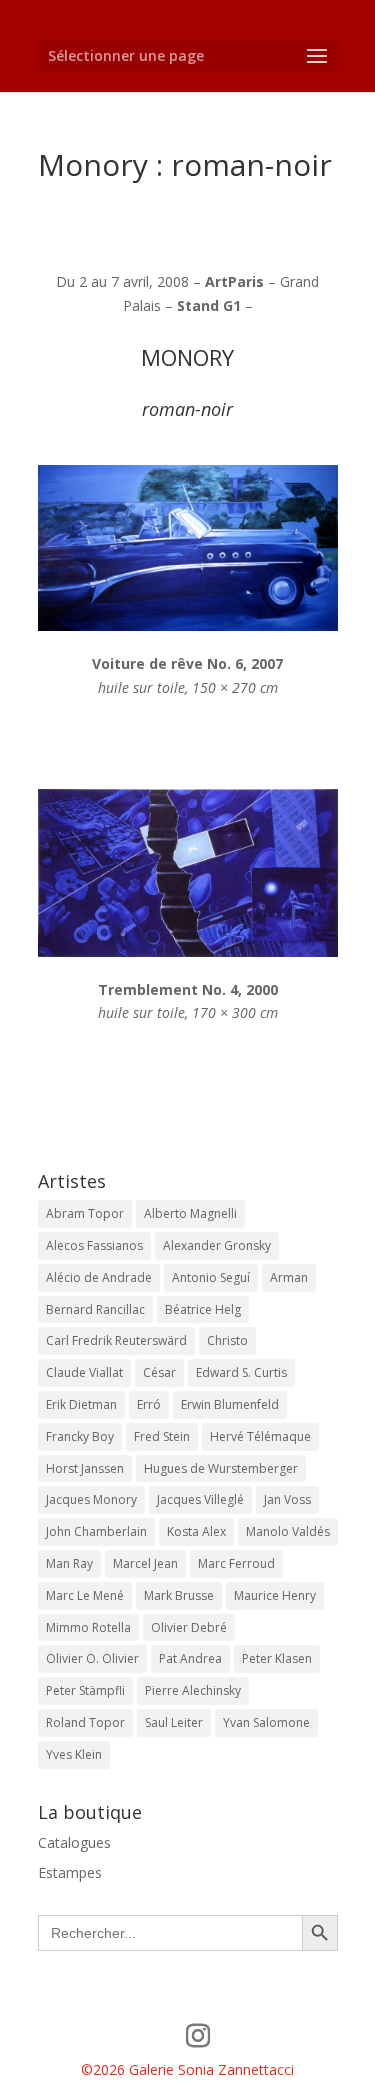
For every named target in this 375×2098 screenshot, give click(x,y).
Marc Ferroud (236, 1563)
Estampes (70, 1872)
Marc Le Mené (85, 1595)
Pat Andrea (190, 1658)
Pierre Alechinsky (193, 1690)
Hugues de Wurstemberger (221, 1468)
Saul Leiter (174, 1722)
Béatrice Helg (203, 1309)
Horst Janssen (85, 1468)
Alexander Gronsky (217, 1245)
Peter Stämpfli (85, 1690)
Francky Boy (80, 1436)
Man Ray (69, 1563)
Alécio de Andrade (99, 1277)
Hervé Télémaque (260, 1436)
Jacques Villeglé (200, 1499)
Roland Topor (85, 1722)
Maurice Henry (275, 1595)
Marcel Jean (145, 1563)
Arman (289, 1277)
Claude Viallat (84, 1372)
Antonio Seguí (211, 1277)
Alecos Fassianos (94, 1245)
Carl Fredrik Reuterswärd (116, 1340)
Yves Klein (74, 1754)
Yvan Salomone (266, 1722)
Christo (227, 1340)
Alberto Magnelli (190, 1213)
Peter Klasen (277, 1658)
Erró (149, 1404)
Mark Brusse (179, 1595)
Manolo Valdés (288, 1531)
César (159, 1372)
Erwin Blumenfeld (230, 1404)
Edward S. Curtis (241, 1372)
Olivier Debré (189, 1627)
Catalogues (74, 1842)
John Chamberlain (96, 1531)
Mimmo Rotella (88, 1627)
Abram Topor (85, 1213)
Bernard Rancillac (95, 1309)
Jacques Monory (91, 1499)
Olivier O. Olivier (92, 1658)
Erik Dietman (81, 1404)
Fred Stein (162, 1436)
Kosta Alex (196, 1531)
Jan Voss (287, 1499)
